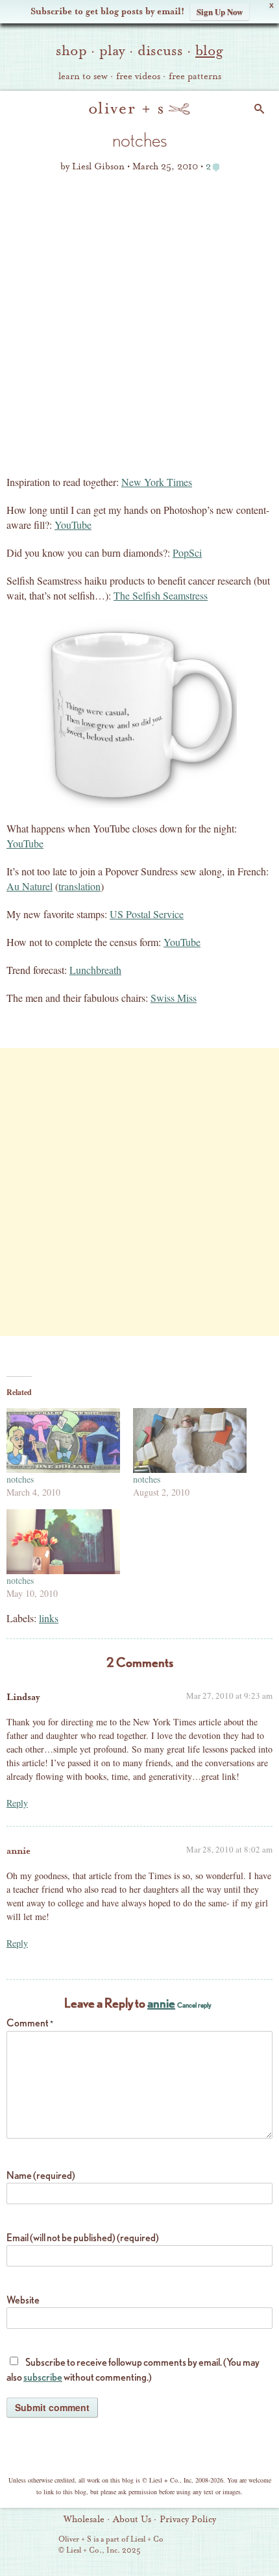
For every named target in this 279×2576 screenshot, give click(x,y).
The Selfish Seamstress (161, 595)
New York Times (157, 482)
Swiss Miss (174, 998)
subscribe (43, 2377)
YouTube (73, 525)
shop (71, 51)
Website (23, 2300)
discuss (160, 51)
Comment (30, 2023)
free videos (138, 77)
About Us (132, 2520)
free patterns (195, 77)
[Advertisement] (139, 328)
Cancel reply (194, 2005)
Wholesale (84, 2520)
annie (18, 1851)
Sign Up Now (220, 11)
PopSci (187, 553)
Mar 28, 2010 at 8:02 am (229, 1849)
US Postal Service (147, 914)
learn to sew (83, 77)
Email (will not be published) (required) (83, 2238)
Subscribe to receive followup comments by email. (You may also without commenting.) (133, 2370)
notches (20, 1479)
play (112, 51)
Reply (17, 1803)
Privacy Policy (188, 2520)
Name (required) (41, 2175)
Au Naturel (30, 886)
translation (79, 886)
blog (209, 51)
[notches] (63, 1440)
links (49, 1618)
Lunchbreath (95, 970)
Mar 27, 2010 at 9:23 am (229, 1695)
